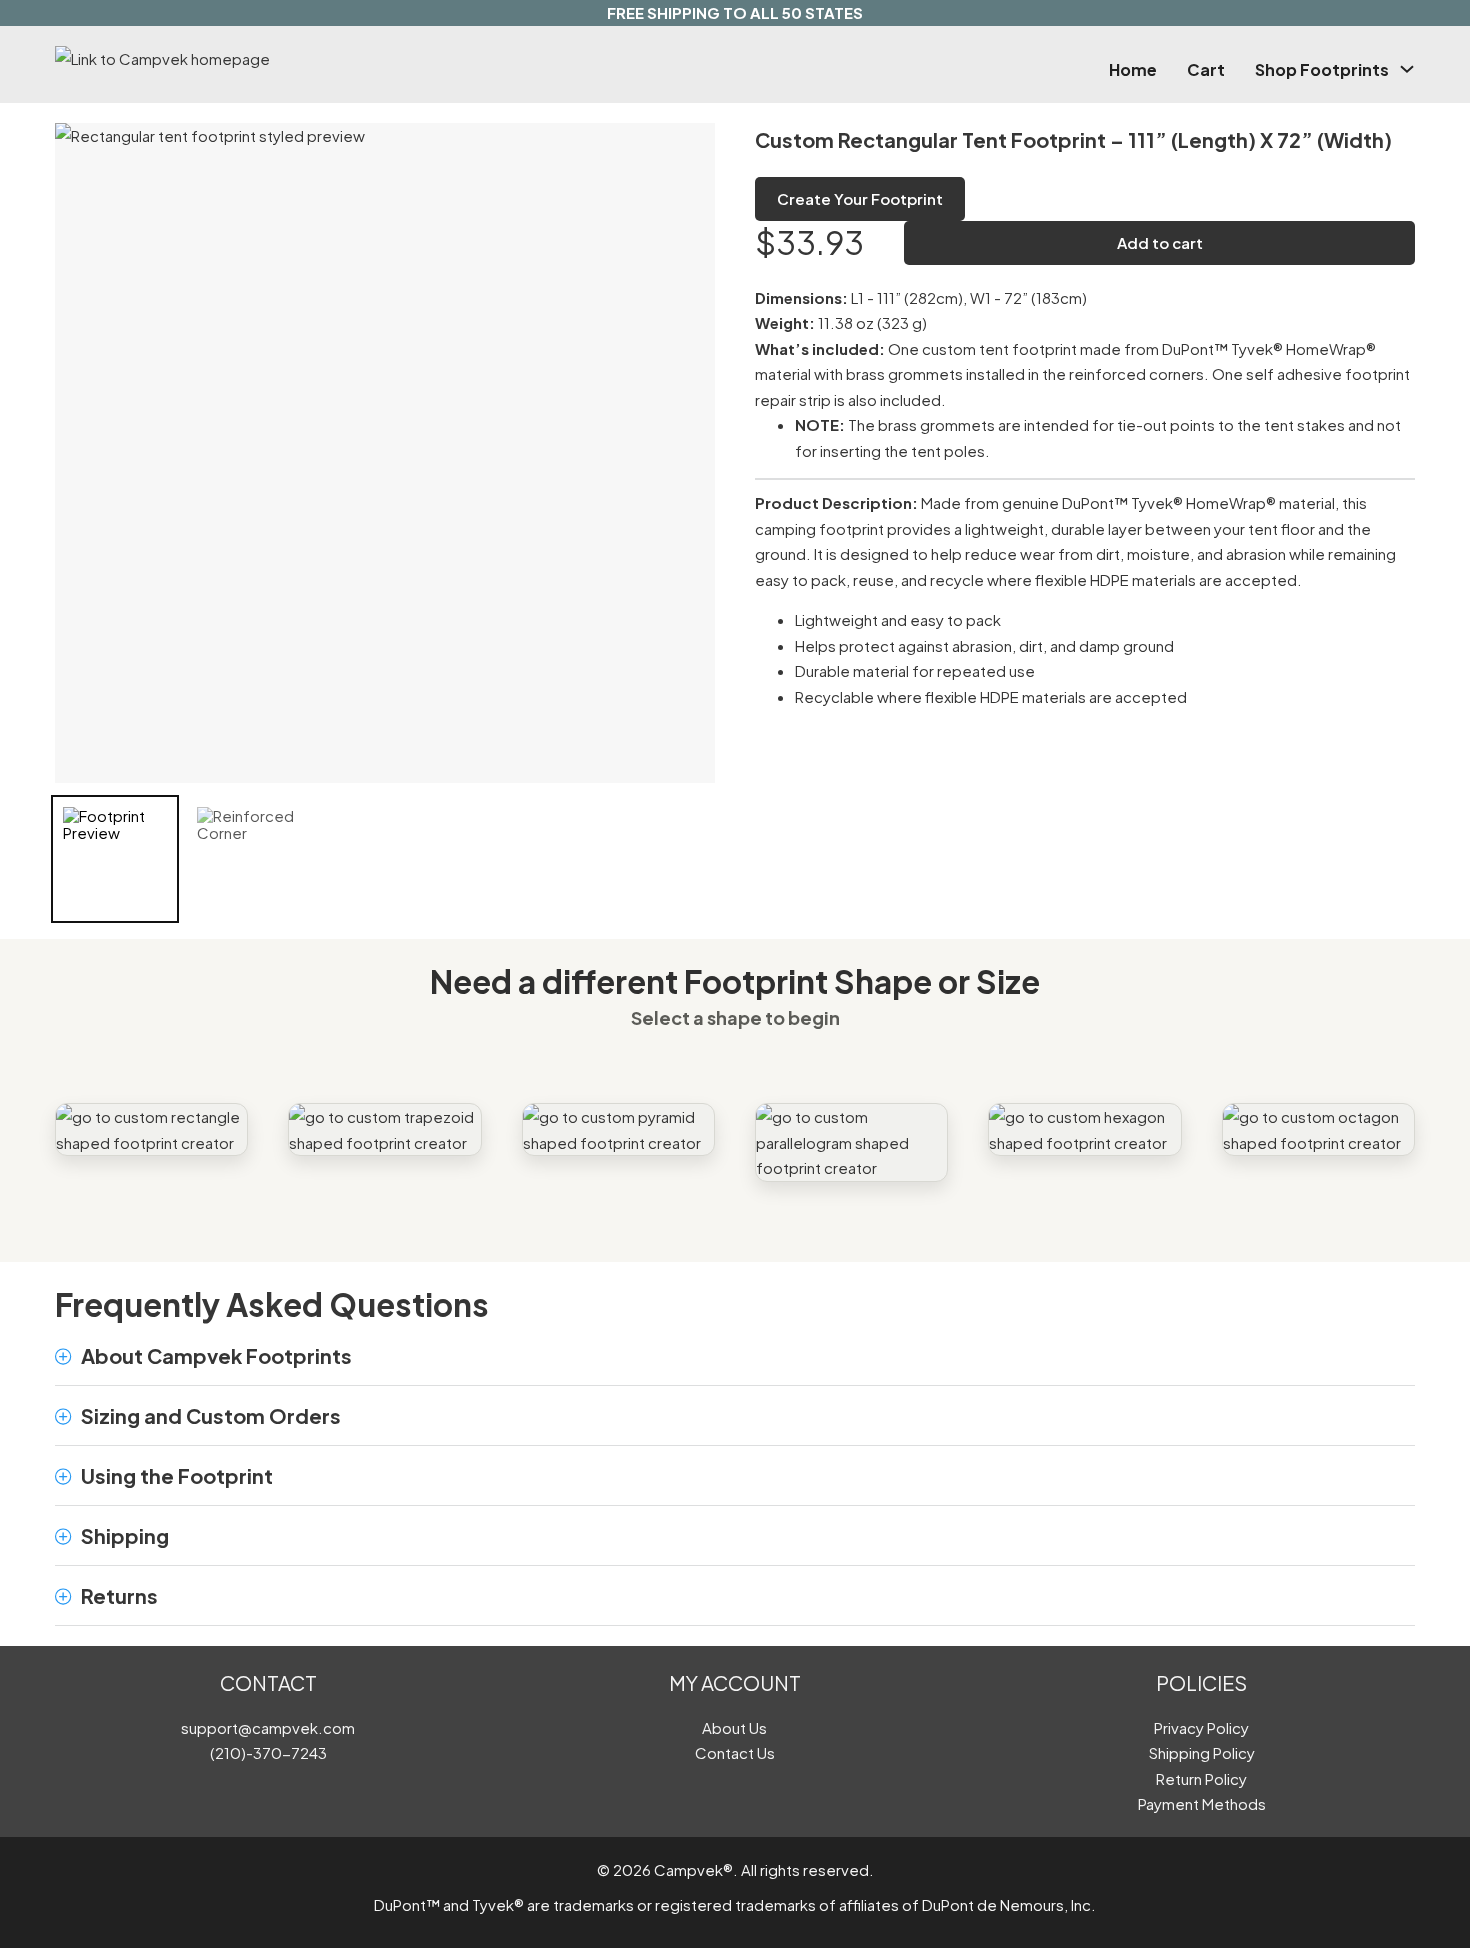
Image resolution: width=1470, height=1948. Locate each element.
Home (1133, 69)
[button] (735, 1356)
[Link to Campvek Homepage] (259, 59)
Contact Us (735, 1752)
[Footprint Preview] (115, 859)
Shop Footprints (1322, 69)
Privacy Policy (1201, 1727)
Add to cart (1160, 242)
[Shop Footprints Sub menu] (1407, 69)
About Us (734, 1727)
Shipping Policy (1202, 1752)
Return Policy (1201, 1778)
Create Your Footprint (860, 198)
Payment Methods (1202, 1803)
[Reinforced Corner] (249, 859)
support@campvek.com (268, 1727)
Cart (1206, 69)
